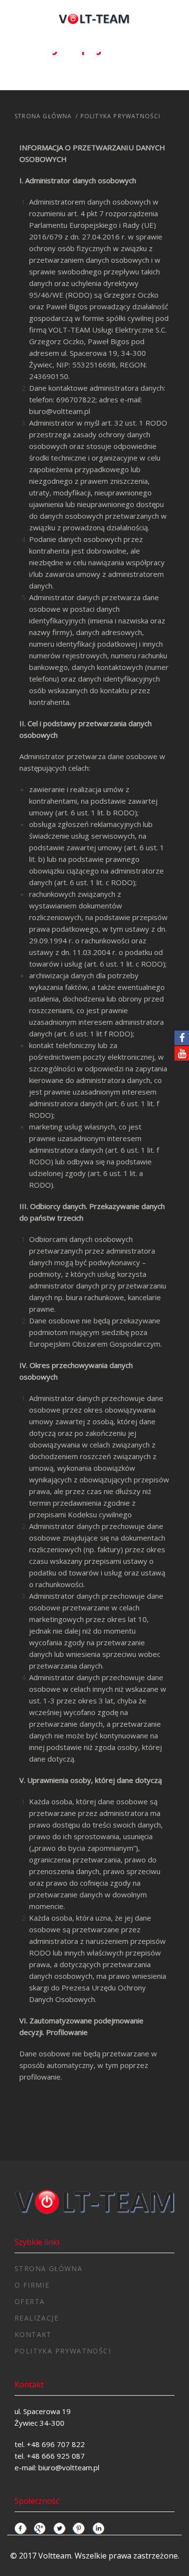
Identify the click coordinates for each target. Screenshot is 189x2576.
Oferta (30, 2301)
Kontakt (33, 2334)
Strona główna (43, 116)
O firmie (32, 2285)
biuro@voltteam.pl (60, 411)
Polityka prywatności (63, 2351)
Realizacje (37, 2318)
